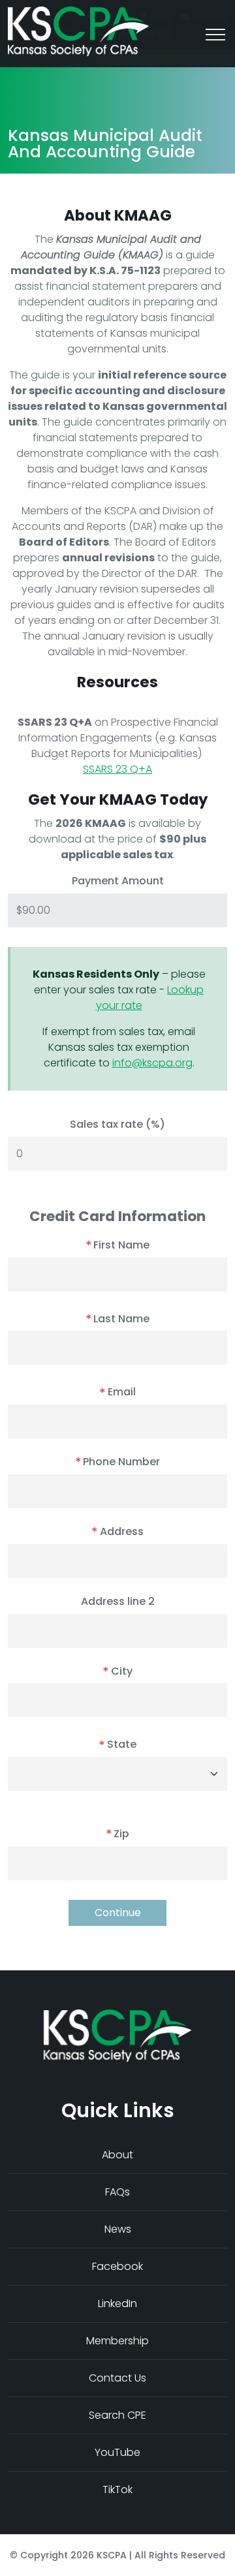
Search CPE (117, 2415)
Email (117, 1392)
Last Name (117, 1319)
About (117, 2155)
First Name (117, 1245)
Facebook (117, 2266)
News (118, 2229)
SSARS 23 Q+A (117, 769)
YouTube (117, 2452)
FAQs (117, 2192)
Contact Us (117, 2378)
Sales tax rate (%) (117, 1125)
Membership (117, 2341)
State (117, 1744)
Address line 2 (118, 1602)
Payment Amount (118, 881)
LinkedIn (117, 2304)
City (117, 1671)
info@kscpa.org (152, 1063)
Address (117, 1531)
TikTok (117, 2490)
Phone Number (117, 1462)
